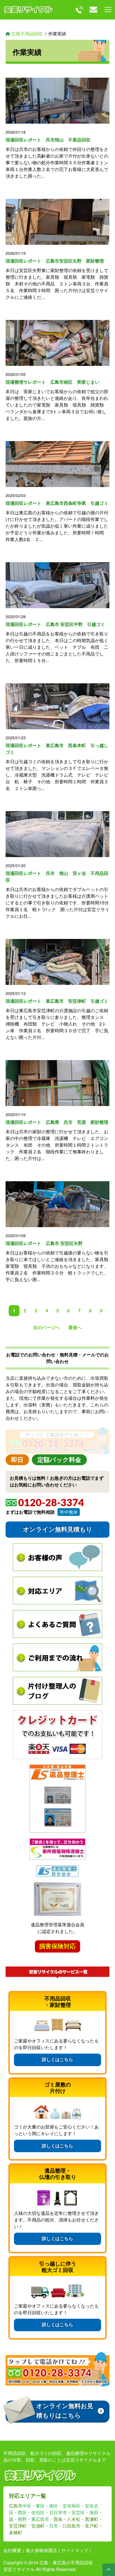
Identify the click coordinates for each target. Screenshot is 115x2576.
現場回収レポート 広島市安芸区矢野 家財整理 (55, 261)
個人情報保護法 (41, 2550)
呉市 (54, 2526)
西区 (22, 2512)
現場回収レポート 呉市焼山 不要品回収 (48, 140)
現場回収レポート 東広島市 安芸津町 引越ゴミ (57, 1001)
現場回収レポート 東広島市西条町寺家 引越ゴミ (57, 503)
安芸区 (78, 2512)
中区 (27, 2506)
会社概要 (12, 2550)
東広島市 (40, 2519)
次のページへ (47, 1327)
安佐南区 (71, 2506)
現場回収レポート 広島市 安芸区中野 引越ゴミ (55, 624)
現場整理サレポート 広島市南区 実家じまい (52, 382)
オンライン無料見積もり (58, 1529)
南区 (54, 2506)
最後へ (75, 1327)
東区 (40, 2506)
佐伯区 (38, 2512)
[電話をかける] (79, 10)
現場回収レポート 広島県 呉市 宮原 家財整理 (57, 1122)
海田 (94, 2512)
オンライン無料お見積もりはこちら (65, 2411)
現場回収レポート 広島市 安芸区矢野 (44, 1243)
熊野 (22, 2519)
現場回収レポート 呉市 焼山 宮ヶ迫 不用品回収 (57, 876)
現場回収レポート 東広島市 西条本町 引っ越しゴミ (57, 749)
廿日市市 (58, 2512)
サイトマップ (75, 2550)
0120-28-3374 (51, 1503)
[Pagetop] (109, 2570)
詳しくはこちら (57, 2060)
